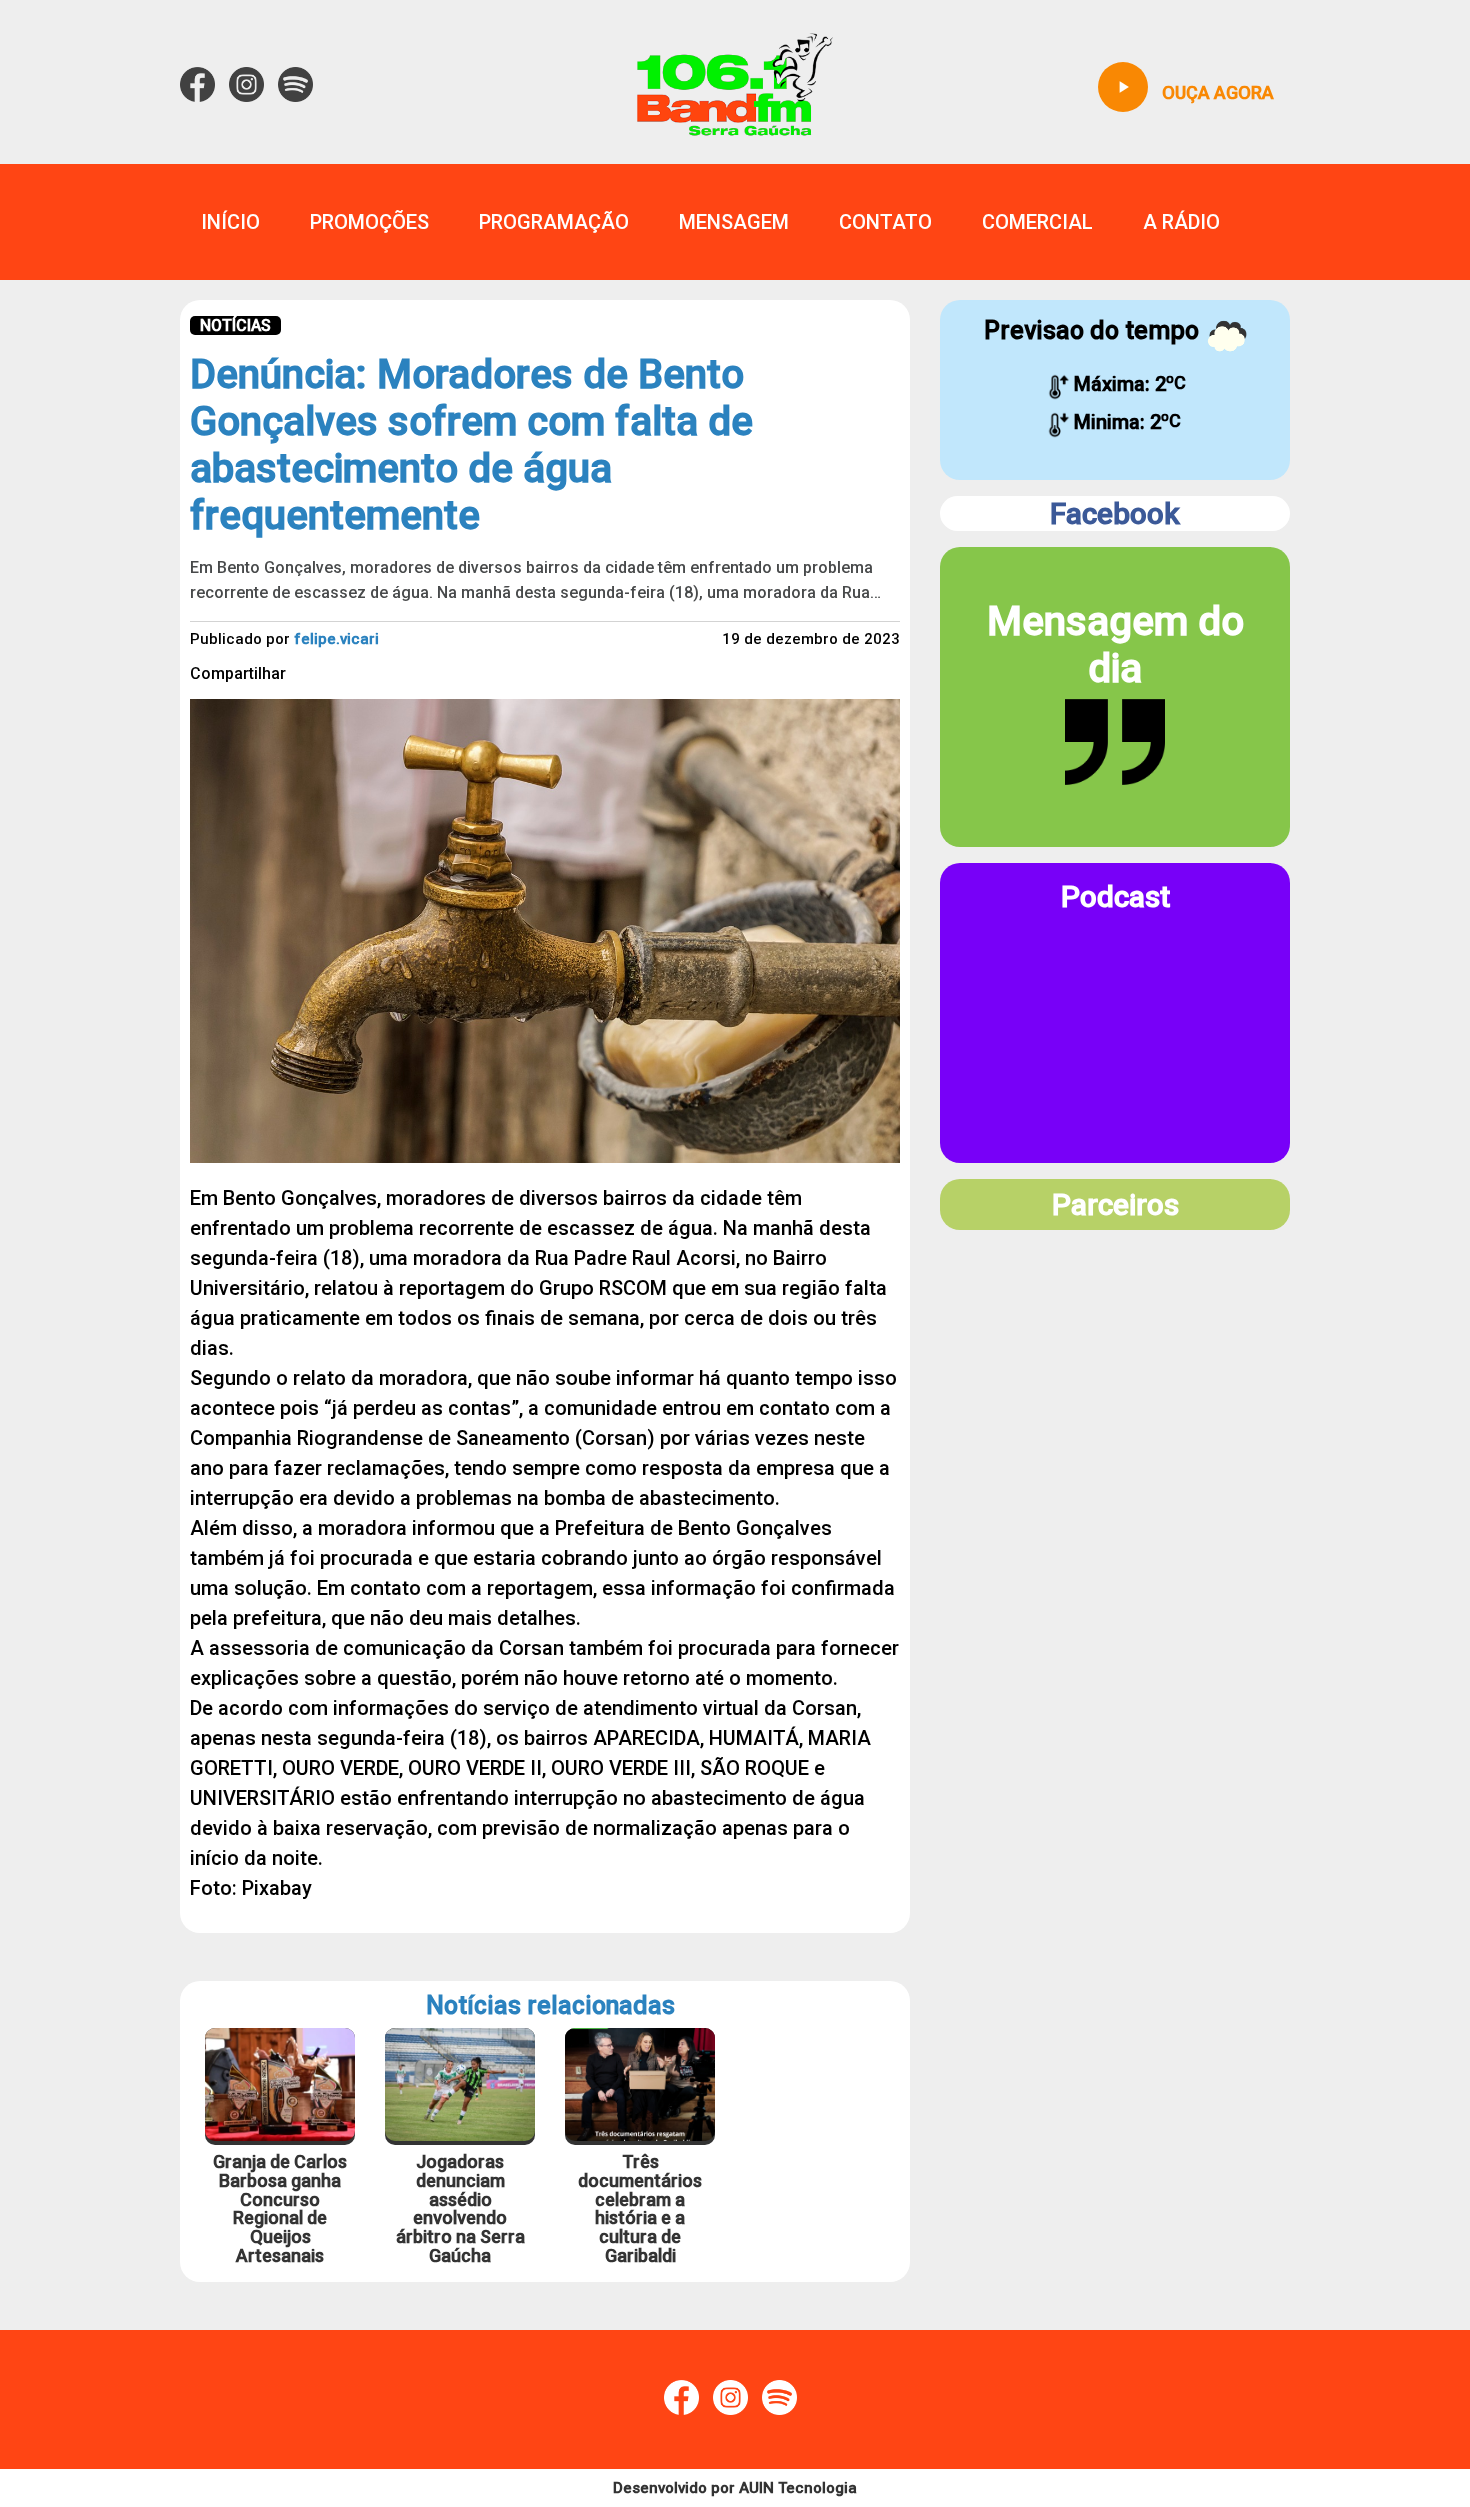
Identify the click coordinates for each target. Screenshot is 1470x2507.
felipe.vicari (336, 639)
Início (230, 222)
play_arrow (1123, 87)
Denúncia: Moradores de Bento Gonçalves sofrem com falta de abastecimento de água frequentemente (471, 445)
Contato (885, 222)
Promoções (369, 222)
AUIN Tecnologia (798, 2488)
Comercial (1037, 222)
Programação (554, 222)
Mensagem (734, 222)
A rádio (1181, 222)
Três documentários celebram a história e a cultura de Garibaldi (640, 2208)
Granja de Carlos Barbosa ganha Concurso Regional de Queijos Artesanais (280, 2208)
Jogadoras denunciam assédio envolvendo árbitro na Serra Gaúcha (460, 2208)
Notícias (235, 325)
